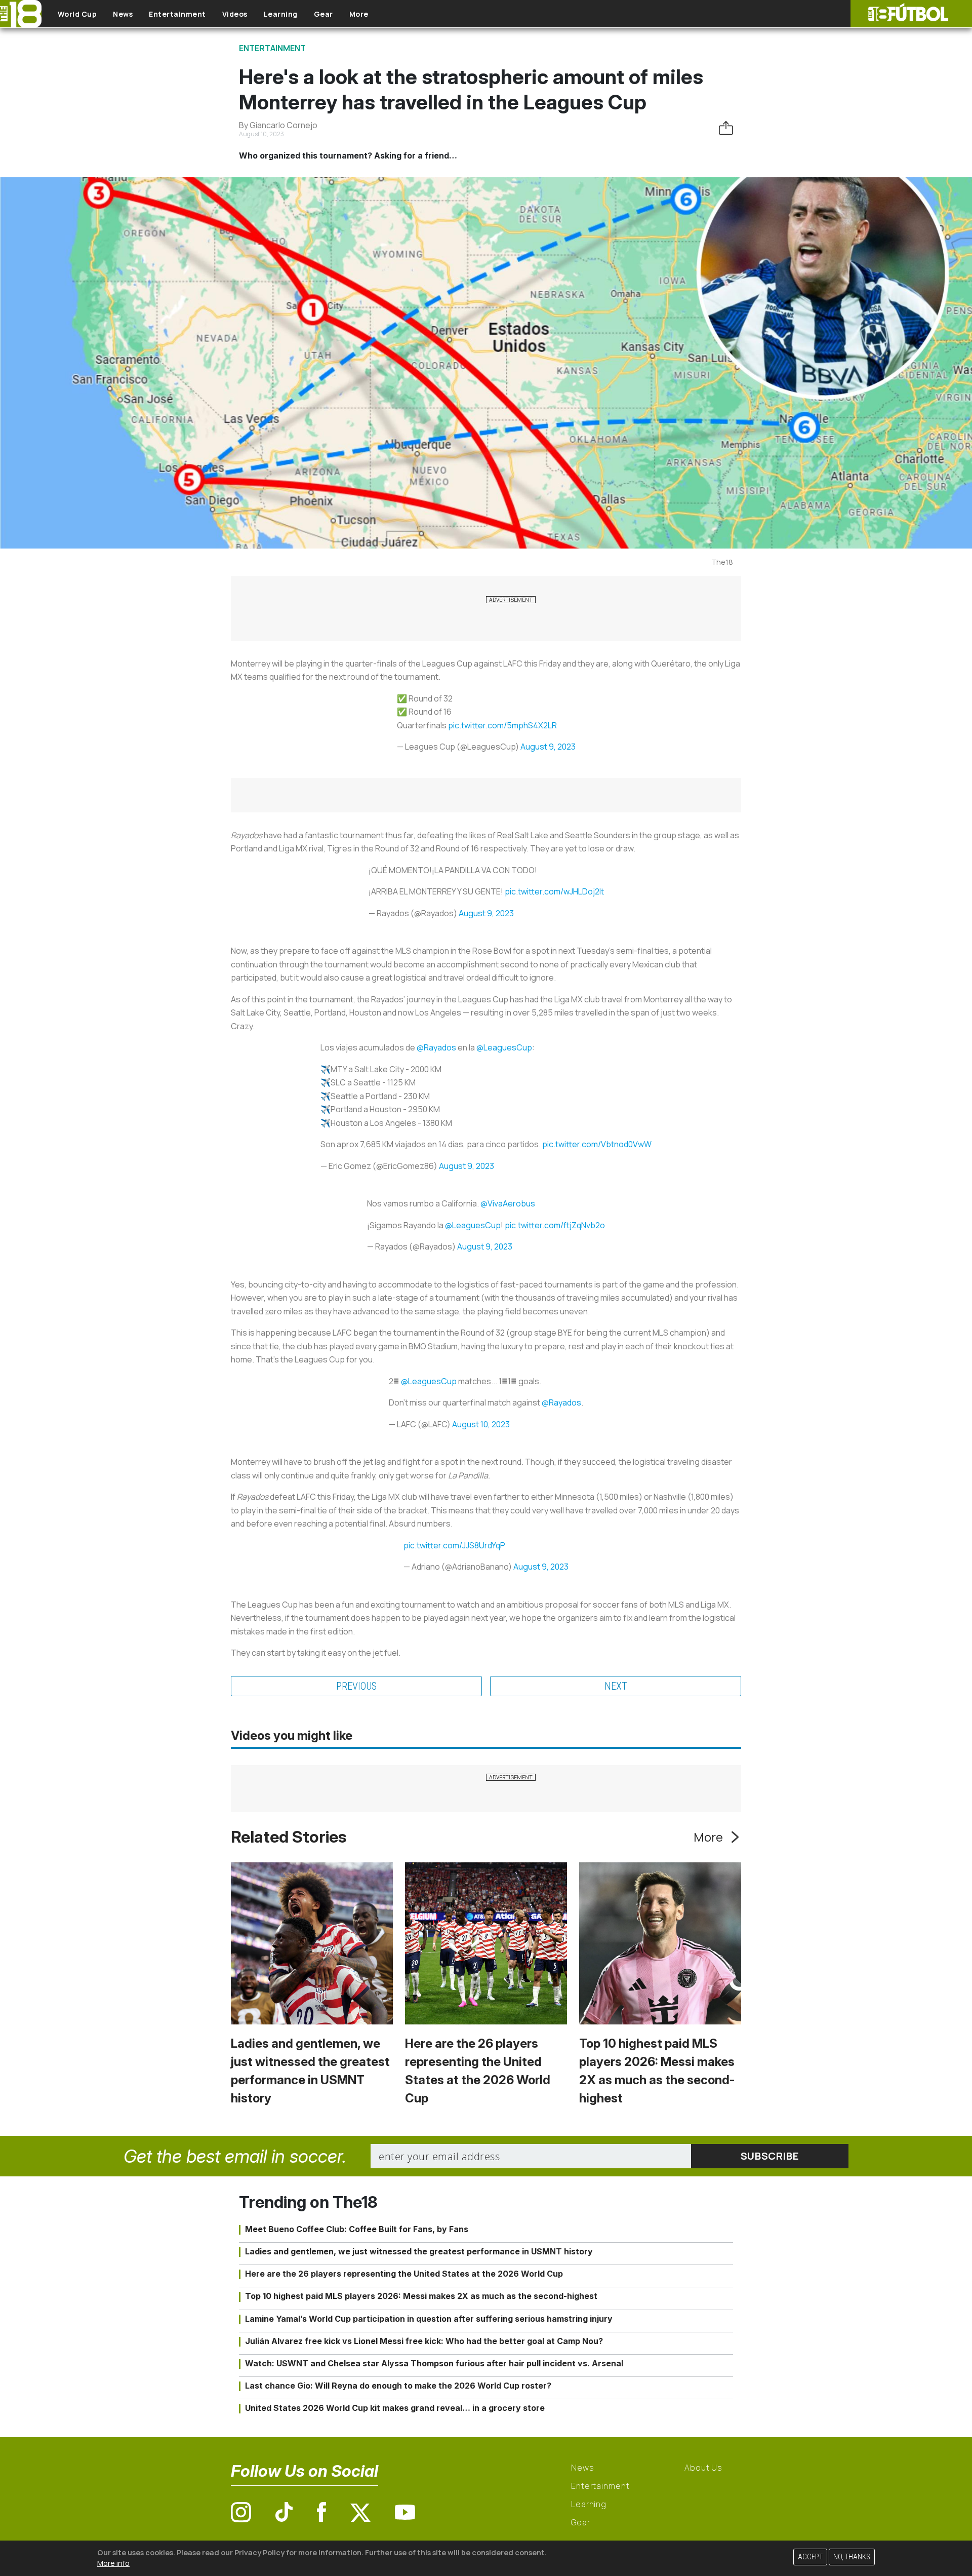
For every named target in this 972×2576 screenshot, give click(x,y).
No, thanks (852, 2557)
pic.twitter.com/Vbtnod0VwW (597, 1144)
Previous (356, 1686)
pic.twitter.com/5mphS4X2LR (502, 725)
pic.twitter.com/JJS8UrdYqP (454, 1545)
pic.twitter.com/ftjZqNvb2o (555, 1225)
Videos (235, 14)
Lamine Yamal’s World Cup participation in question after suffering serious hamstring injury (429, 2319)
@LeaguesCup (504, 1047)
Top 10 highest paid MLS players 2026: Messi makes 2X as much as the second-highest (421, 2296)
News (123, 14)
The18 (722, 562)
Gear (323, 14)
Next (616, 1686)
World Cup (77, 14)
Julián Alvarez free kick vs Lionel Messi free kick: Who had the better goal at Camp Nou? (424, 2341)
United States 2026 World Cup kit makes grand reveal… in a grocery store (395, 2408)
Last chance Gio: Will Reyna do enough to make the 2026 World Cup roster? (398, 2386)
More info (113, 2563)
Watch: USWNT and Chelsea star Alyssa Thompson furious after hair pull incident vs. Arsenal (434, 2363)
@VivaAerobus (508, 1203)
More (359, 14)
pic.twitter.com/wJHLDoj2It (554, 891)
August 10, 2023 (481, 1424)
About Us (703, 2468)
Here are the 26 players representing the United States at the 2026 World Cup (404, 2274)
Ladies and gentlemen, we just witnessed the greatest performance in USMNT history (419, 2251)
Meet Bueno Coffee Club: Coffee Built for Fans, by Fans (357, 2229)
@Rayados (436, 1047)
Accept (810, 2557)
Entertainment (177, 14)
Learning (281, 14)
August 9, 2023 (548, 747)
